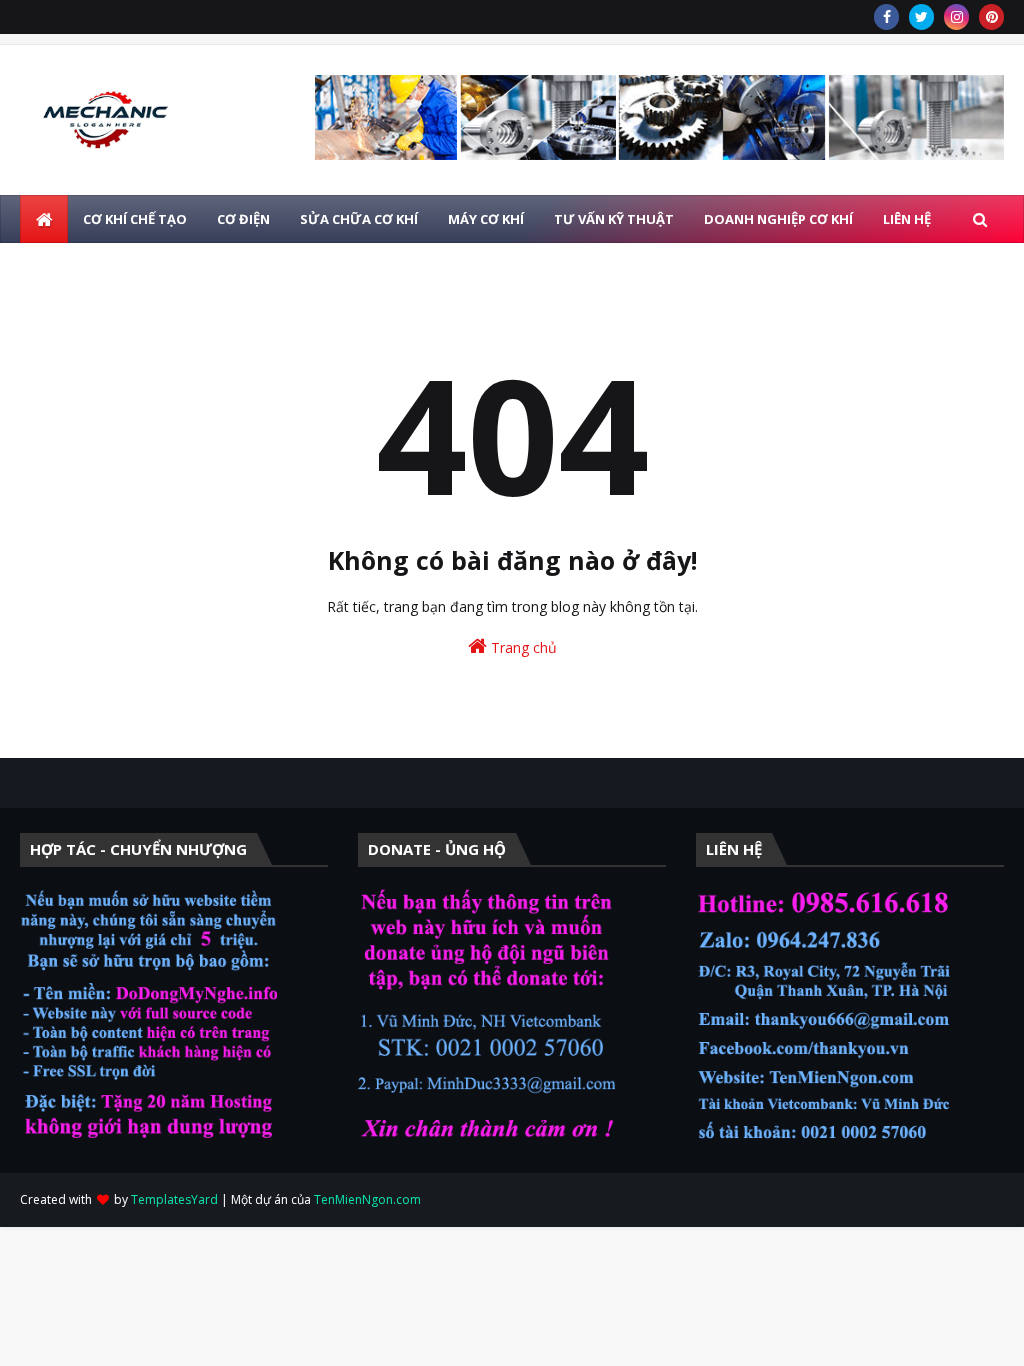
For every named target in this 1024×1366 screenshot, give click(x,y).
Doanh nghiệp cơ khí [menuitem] (778, 219)
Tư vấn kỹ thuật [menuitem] (614, 219)
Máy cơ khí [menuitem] (486, 219)
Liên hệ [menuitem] (907, 219)
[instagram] (956, 17)
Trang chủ (522, 647)
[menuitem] (44, 219)
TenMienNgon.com (367, 1199)
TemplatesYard (174, 1199)
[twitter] (921, 17)
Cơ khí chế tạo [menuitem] (135, 219)
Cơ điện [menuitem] (243, 219)
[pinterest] (991, 17)
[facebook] (886, 17)
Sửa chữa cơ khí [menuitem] (359, 219)
